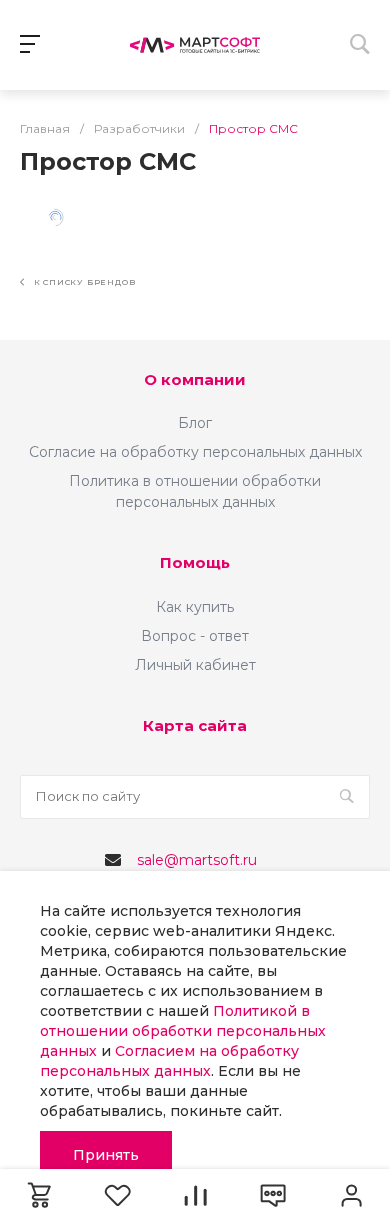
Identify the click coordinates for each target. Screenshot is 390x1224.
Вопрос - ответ (195, 636)
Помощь (195, 562)
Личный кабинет (195, 665)
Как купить (195, 607)
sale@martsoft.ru (197, 860)
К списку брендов (83, 282)
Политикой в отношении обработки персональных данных (183, 1031)
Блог (195, 423)
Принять (106, 1155)
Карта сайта (195, 725)
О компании (195, 379)
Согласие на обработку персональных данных (195, 452)
